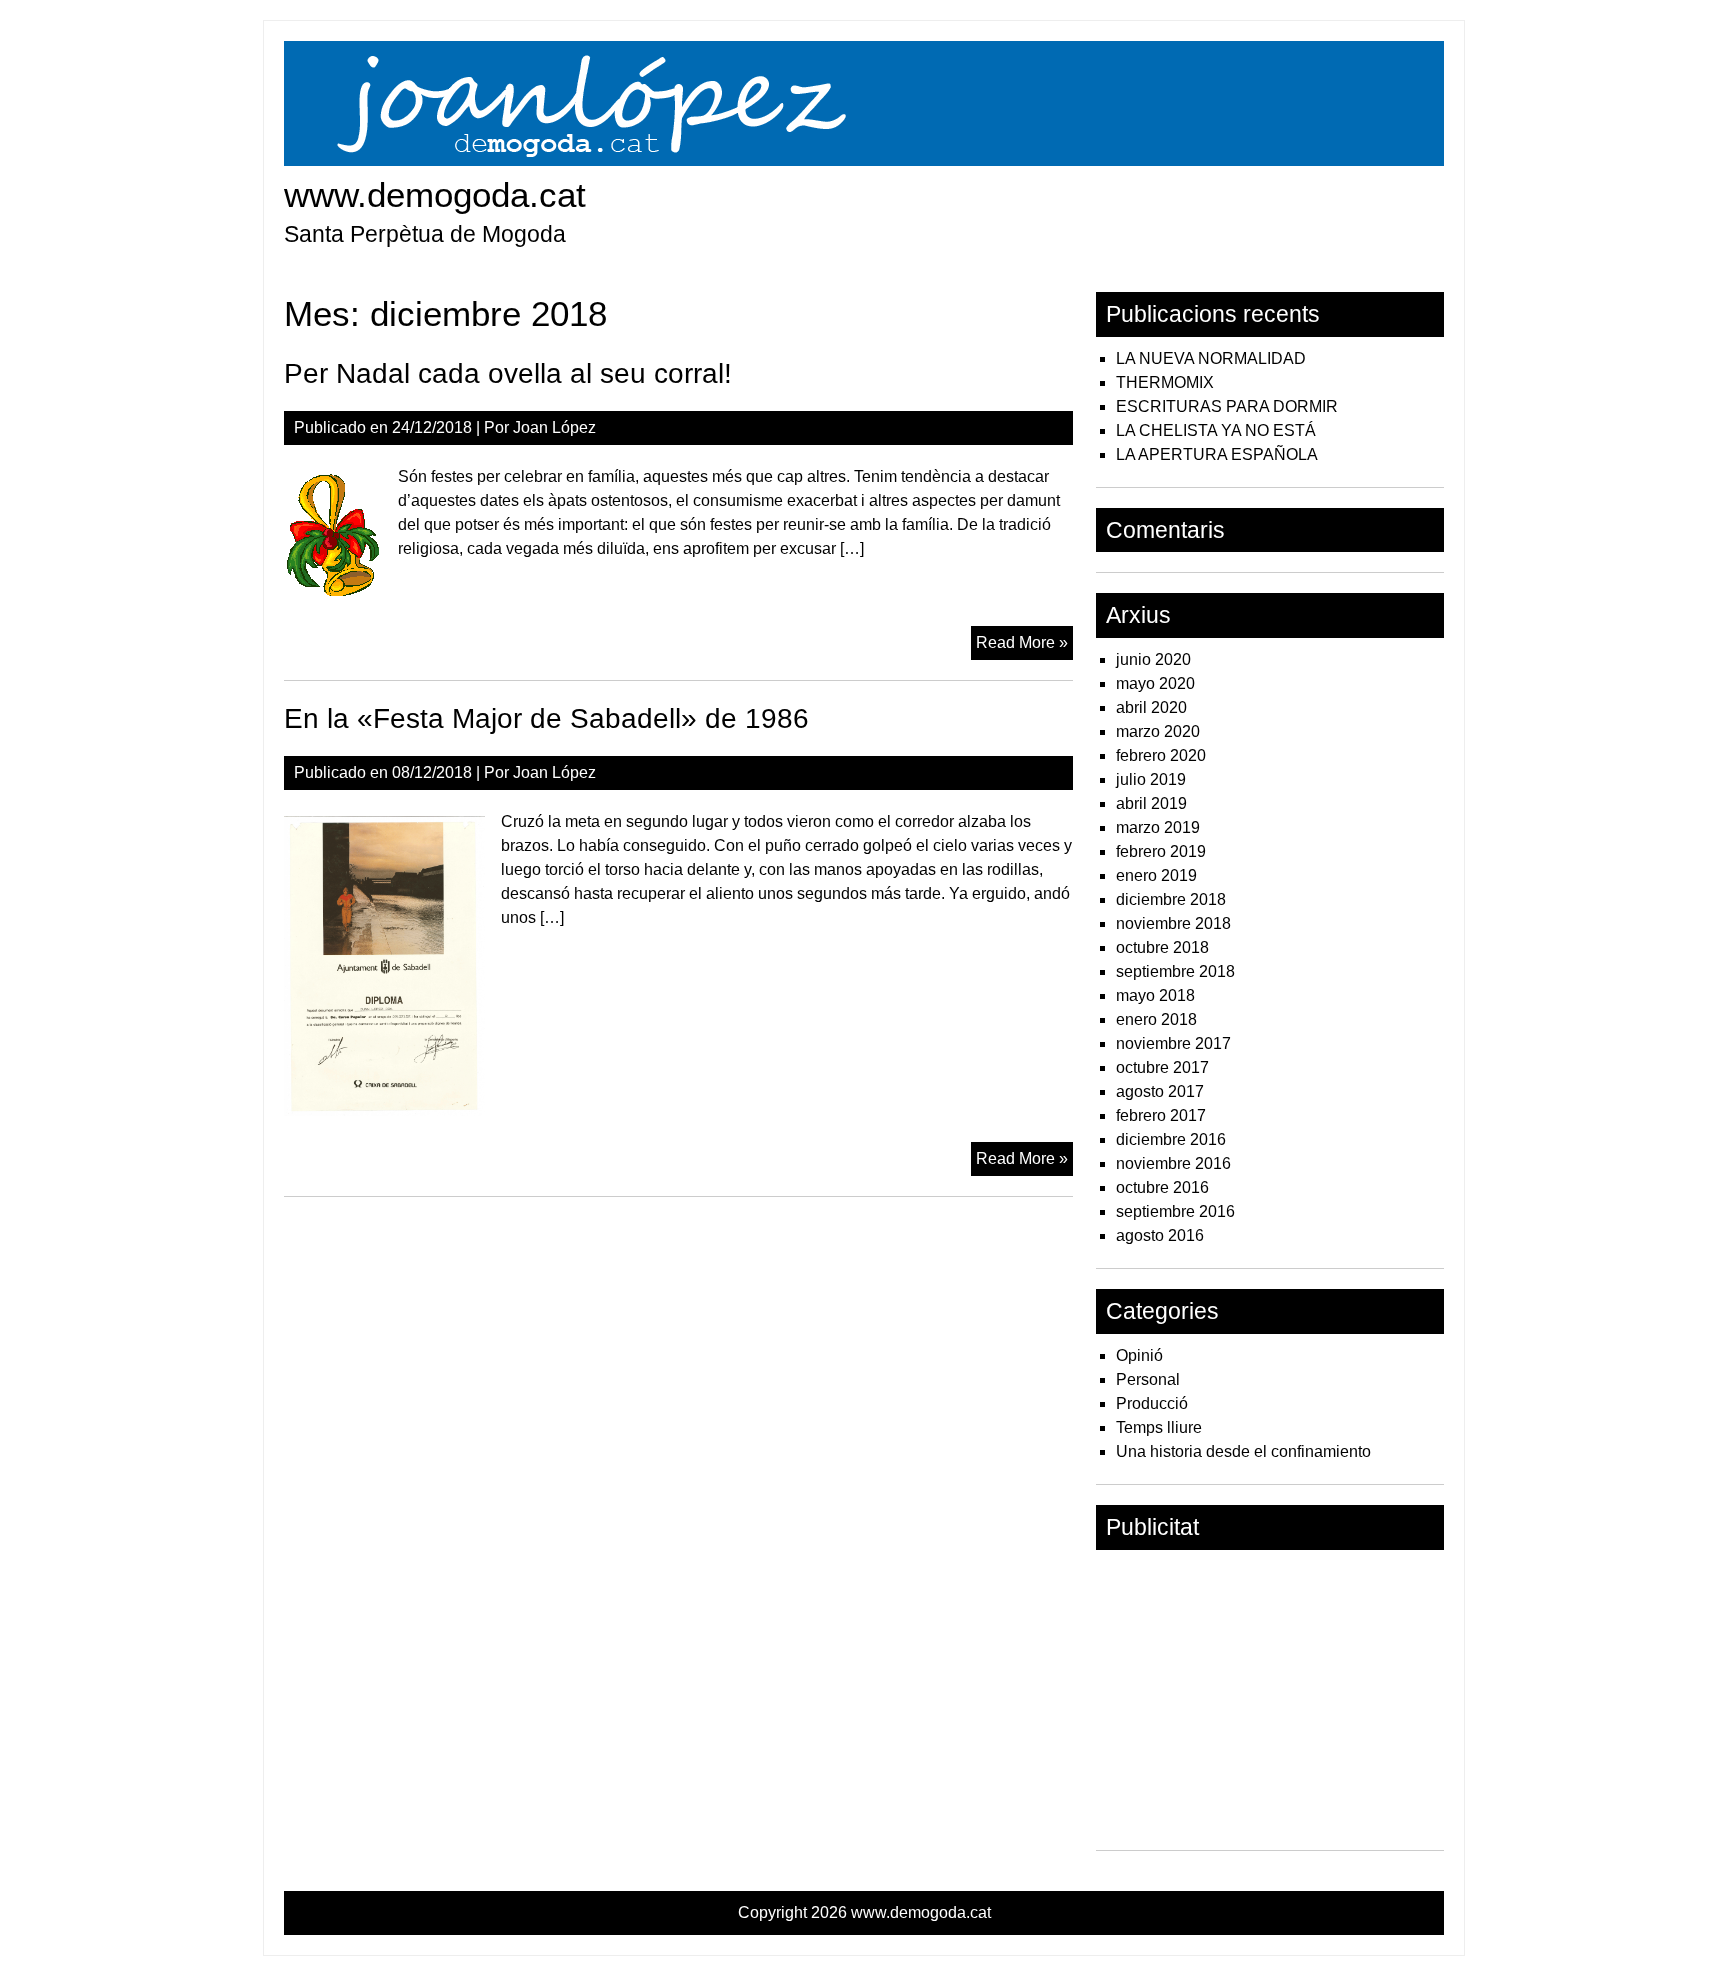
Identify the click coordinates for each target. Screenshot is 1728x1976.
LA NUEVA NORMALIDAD (1211, 358)
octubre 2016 (1162, 1187)
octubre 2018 (1162, 947)
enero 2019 (1156, 875)
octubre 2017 (1162, 1067)
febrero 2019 (1161, 851)
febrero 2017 (1161, 1115)
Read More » (1024, 646)
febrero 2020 (1161, 755)
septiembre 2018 (1175, 971)
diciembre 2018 (1171, 899)
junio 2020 (1153, 659)
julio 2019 (1151, 779)
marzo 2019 (1158, 827)
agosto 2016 (1160, 1235)
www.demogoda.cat (435, 194)
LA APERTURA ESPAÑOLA (1217, 454)
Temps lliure (1159, 1427)
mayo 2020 (1155, 683)
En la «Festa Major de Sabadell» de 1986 (546, 718)
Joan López (554, 427)
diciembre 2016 (1171, 1139)
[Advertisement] (1270, 1700)
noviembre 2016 (1173, 1163)
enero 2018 (1156, 1019)
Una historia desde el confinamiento (1243, 1451)
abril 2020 (1151, 707)
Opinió (1139, 1355)
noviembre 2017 (1173, 1043)
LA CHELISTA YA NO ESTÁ (1216, 430)
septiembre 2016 (1175, 1211)
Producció (1152, 1403)
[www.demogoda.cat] (864, 160)
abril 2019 (1151, 803)
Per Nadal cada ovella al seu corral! (508, 373)
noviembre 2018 (1173, 923)
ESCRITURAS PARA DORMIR (1227, 406)
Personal (1148, 1379)
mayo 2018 (1155, 995)
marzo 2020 (1158, 731)
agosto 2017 (1160, 1091)
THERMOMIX (1165, 382)
